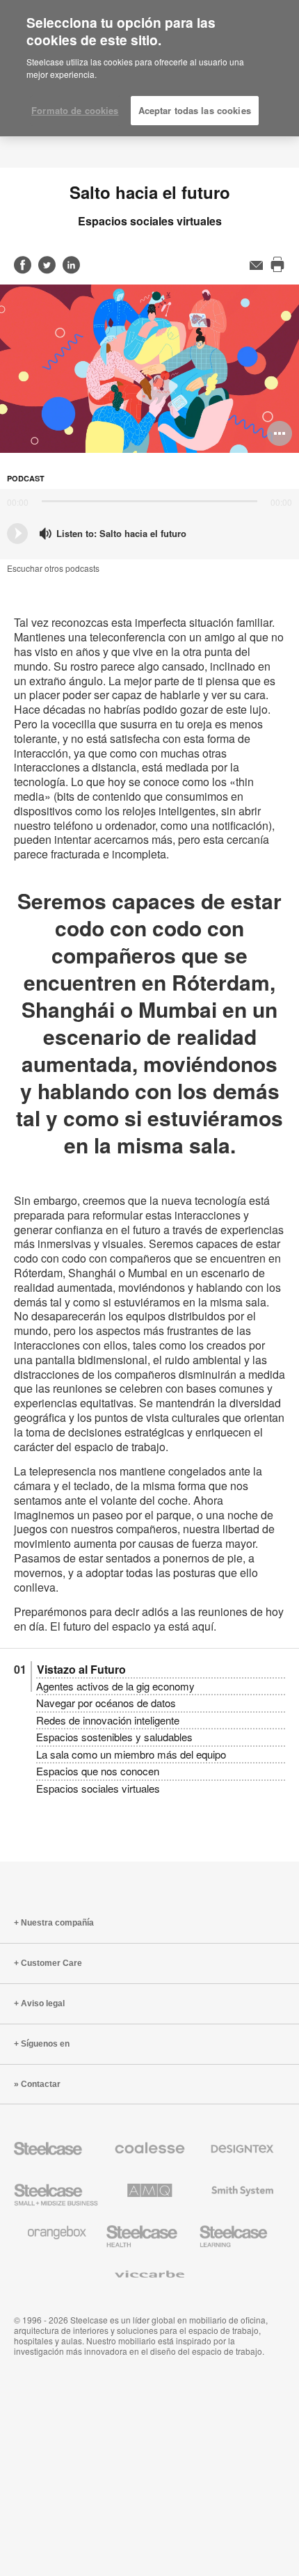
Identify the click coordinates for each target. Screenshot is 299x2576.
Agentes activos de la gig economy (115, 1686)
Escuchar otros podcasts (53, 568)
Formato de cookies (75, 110)
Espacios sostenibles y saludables (114, 1737)
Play (17, 534)
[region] (149, 69)
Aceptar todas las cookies (195, 110)
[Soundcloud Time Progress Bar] (149, 501)
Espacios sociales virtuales (98, 1788)
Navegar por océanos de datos (106, 1703)
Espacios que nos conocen (98, 1771)
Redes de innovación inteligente (108, 1720)
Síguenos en (45, 2044)
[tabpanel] (149, 369)
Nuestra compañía (57, 1923)
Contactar (41, 2084)
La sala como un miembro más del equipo (131, 1754)
